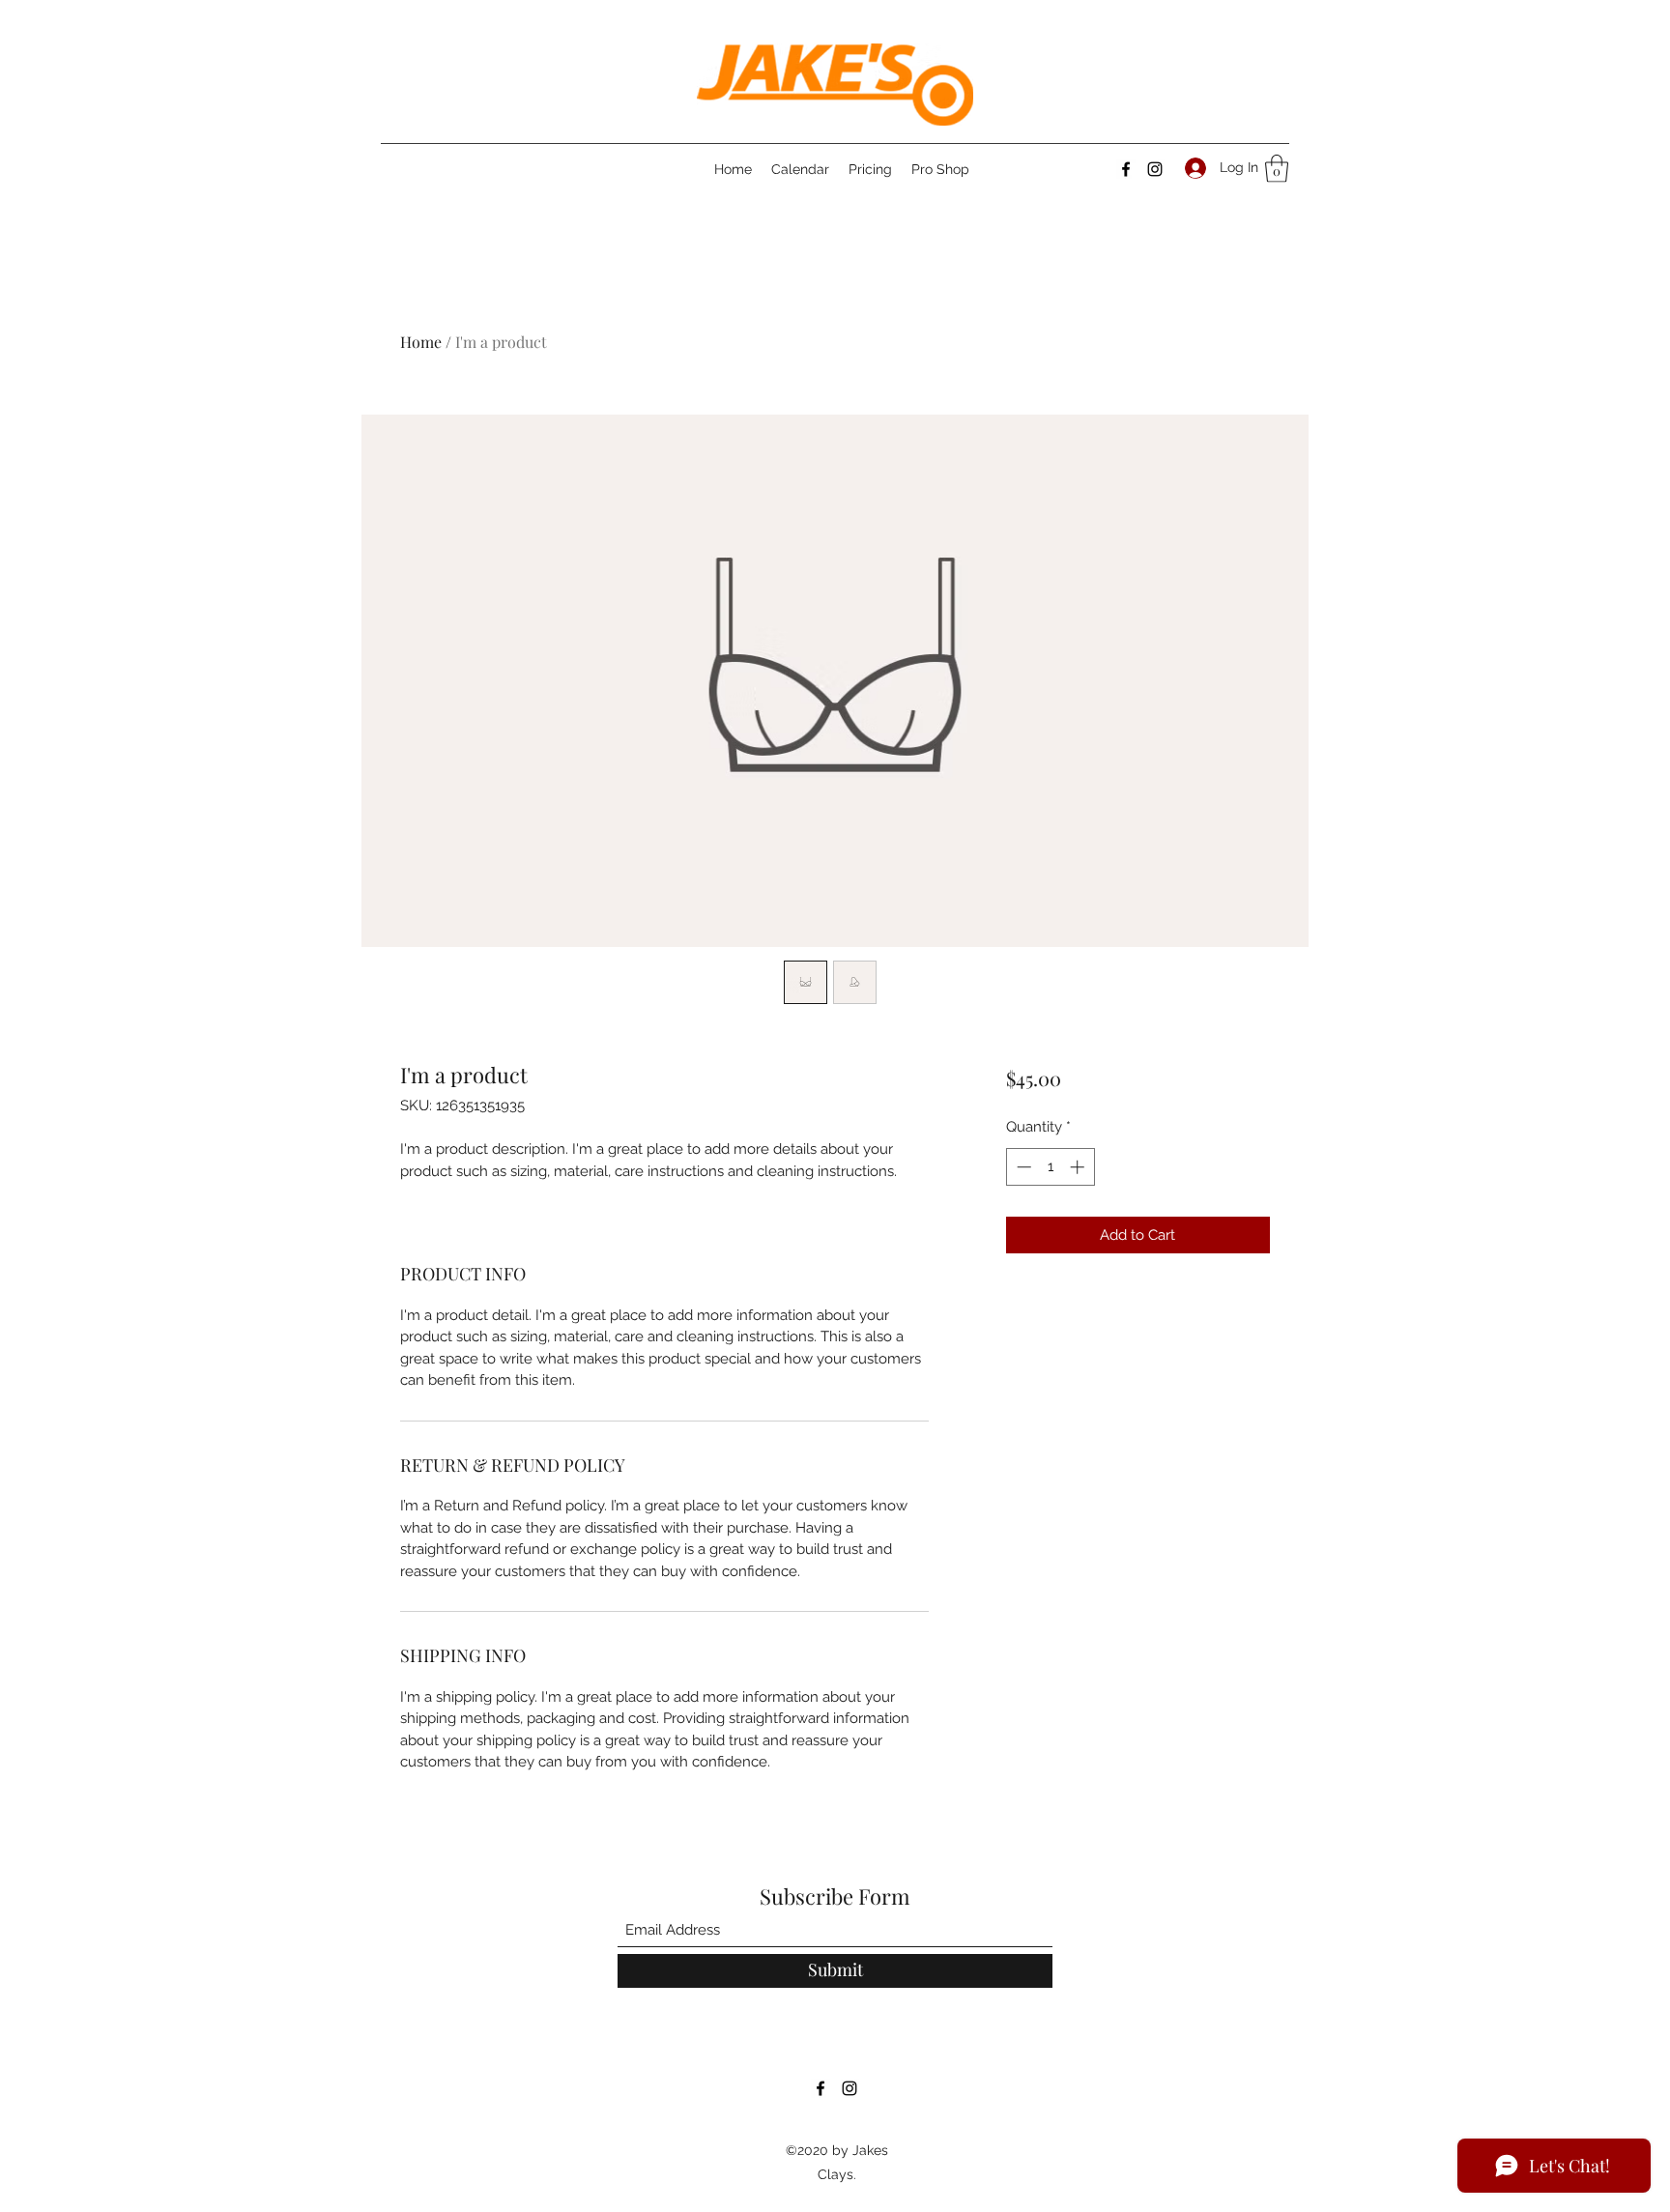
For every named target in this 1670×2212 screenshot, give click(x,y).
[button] (1277, 169)
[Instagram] (1155, 169)
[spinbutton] (1050, 1167)
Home (421, 342)
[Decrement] (1022, 1167)
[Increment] (1079, 1167)
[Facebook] (1126, 169)
